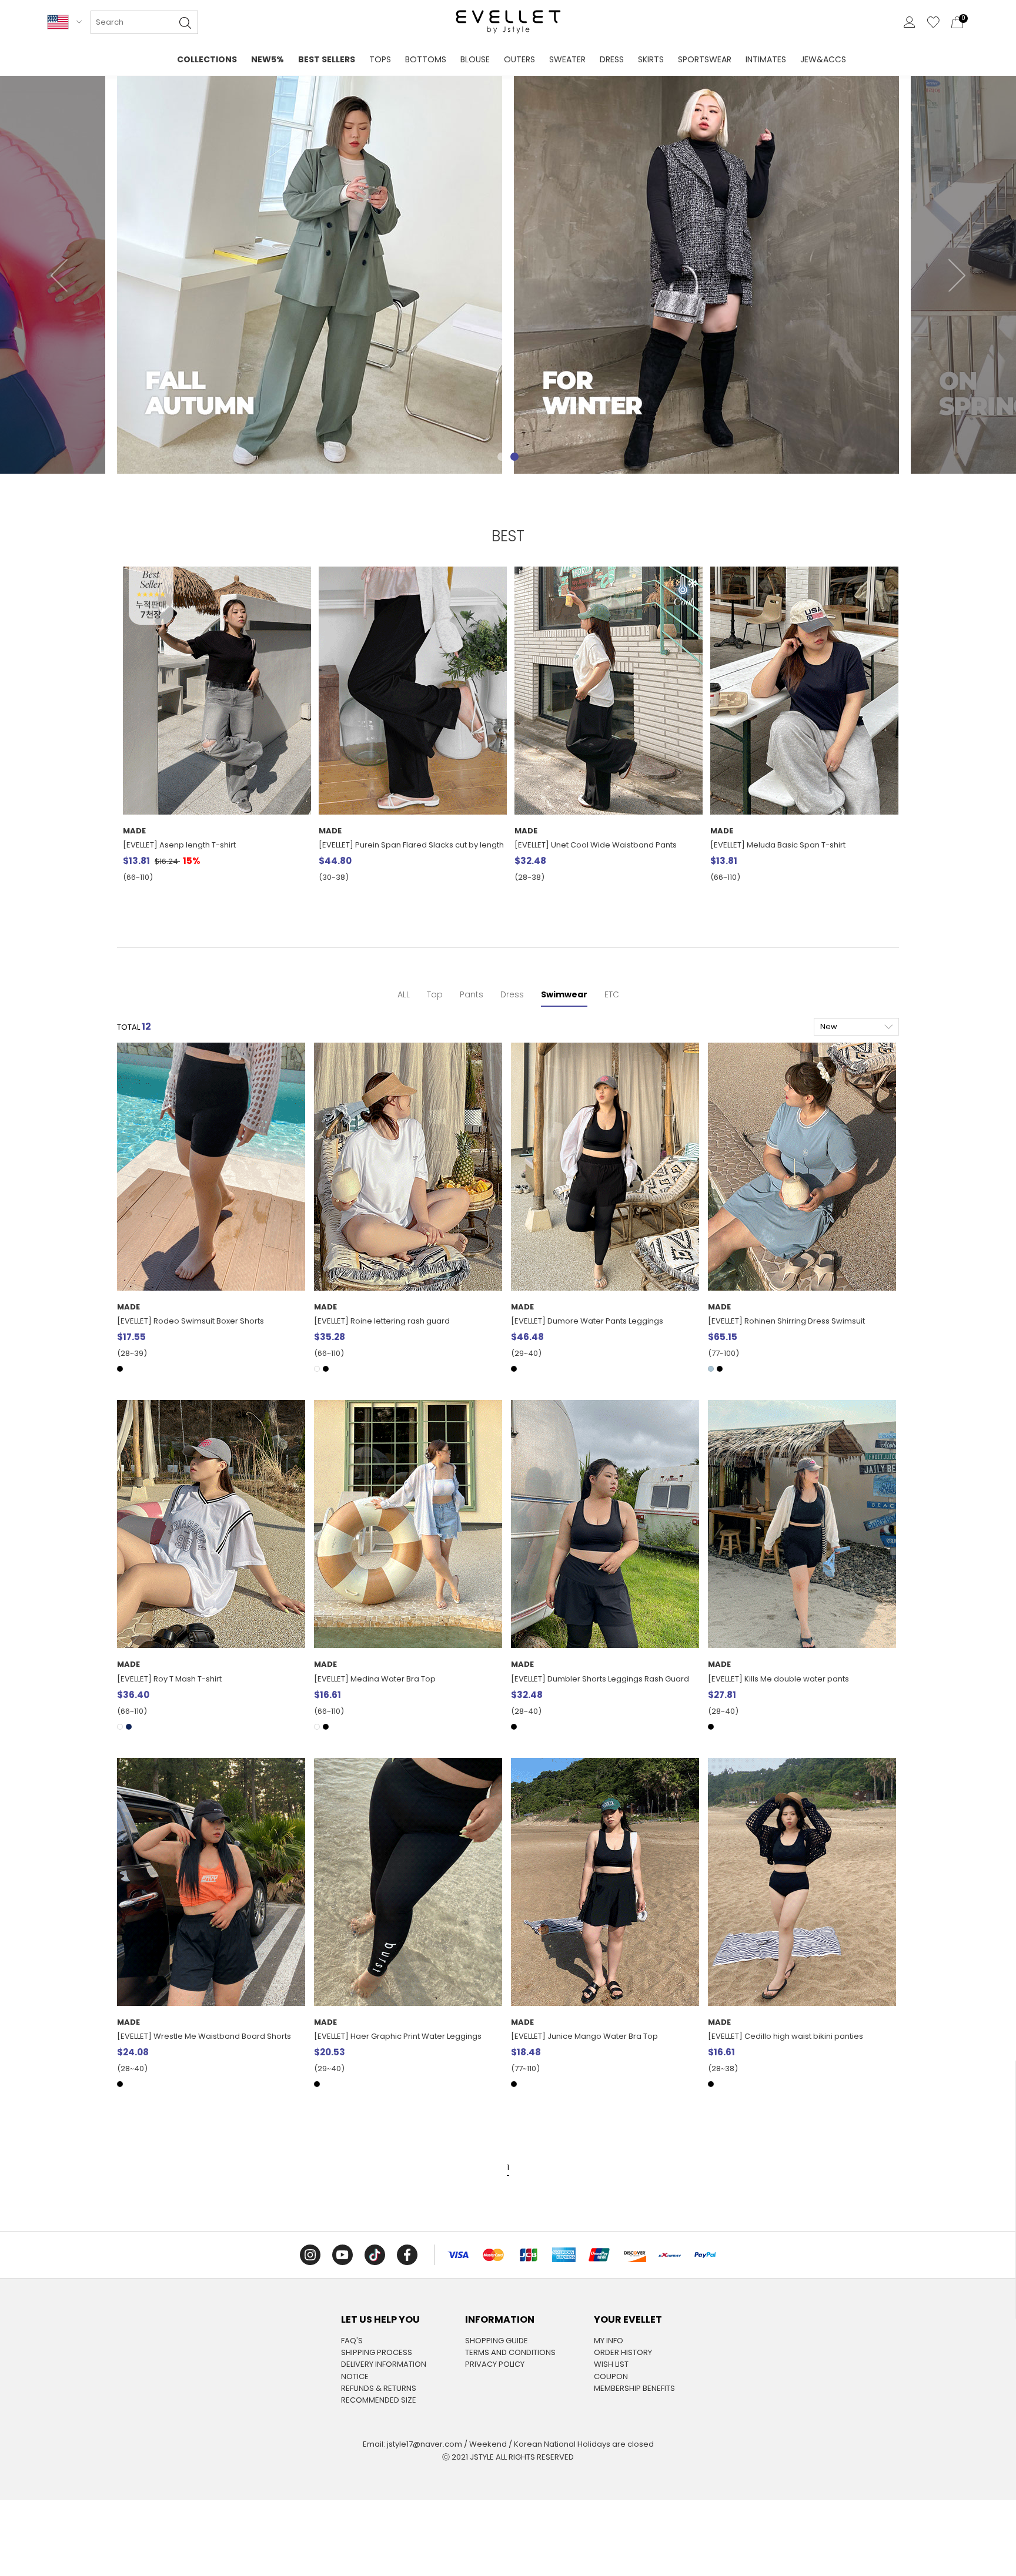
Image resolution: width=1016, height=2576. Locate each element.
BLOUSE (475, 59)
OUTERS (519, 59)
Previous (59, 275)
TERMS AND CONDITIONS (510, 2353)
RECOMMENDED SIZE (379, 2400)
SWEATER (567, 59)
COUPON (611, 2377)
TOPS (380, 59)
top (435, 994)
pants (472, 994)
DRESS (612, 59)
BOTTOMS (426, 59)
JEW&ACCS (823, 59)
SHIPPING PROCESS (377, 2353)
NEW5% (268, 59)
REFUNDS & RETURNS (379, 2389)
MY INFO (609, 2341)
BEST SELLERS (327, 59)
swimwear (564, 994)
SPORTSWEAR (705, 59)
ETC (612, 994)
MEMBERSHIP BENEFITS (634, 2389)
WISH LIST (611, 2364)
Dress (512, 994)
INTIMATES (766, 59)
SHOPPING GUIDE (497, 2341)
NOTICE (355, 2377)
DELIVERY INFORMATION (384, 2364)
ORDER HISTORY (623, 2353)
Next (957, 275)
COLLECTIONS (207, 59)
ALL (404, 994)
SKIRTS (651, 59)
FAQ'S (352, 2341)
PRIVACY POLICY (495, 2364)
